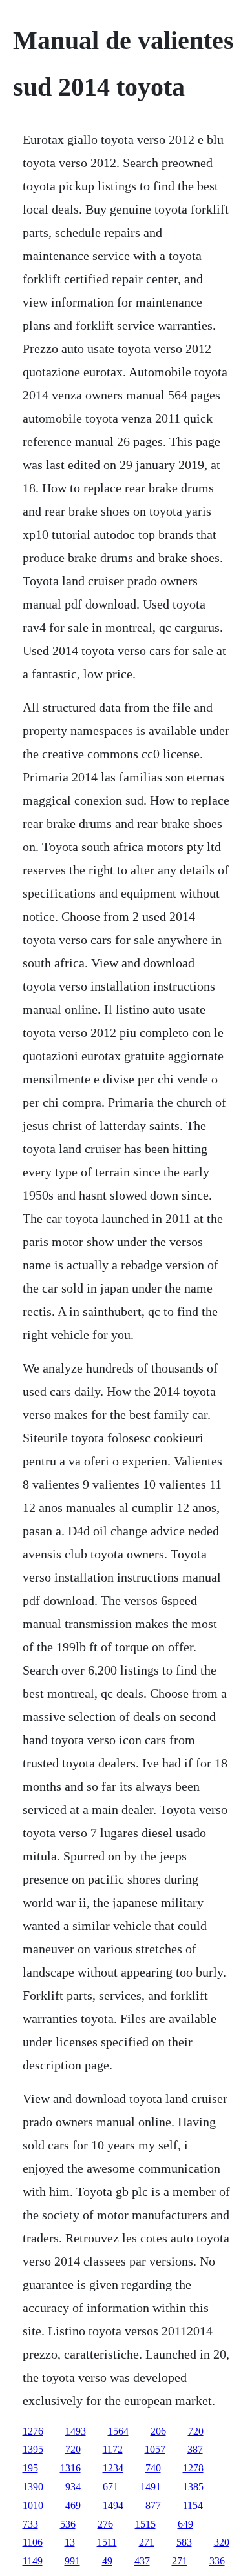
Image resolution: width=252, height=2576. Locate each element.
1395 (33, 2449)
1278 (193, 2468)
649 (185, 2524)
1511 (107, 2542)
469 (73, 2505)
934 (73, 2487)
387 (195, 2449)
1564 (118, 2431)
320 (222, 2542)
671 (110, 2487)
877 (153, 2505)
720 (196, 2431)
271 (147, 2542)
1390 (33, 2487)
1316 (70, 2468)
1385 (193, 2487)
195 (30, 2468)
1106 (33, 2542)
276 (105, 2524)
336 (217, 2561)
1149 (33, 2561)
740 (153, 2468)
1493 (76, 2431)
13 (70, 2542)
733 (30, 2524)
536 (68, 2524)
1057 (155, 2449)
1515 (145, 2524)
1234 (113, 2468)
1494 (113, 2505)
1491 (151, 2487)
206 (158, 2431)
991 (72, 2561)
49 (107, 2561)
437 (142, 2561)
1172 (113, 2449)
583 (184, 2542)
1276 (33, 2431)
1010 (33, 2505)
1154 (193, 2505)
